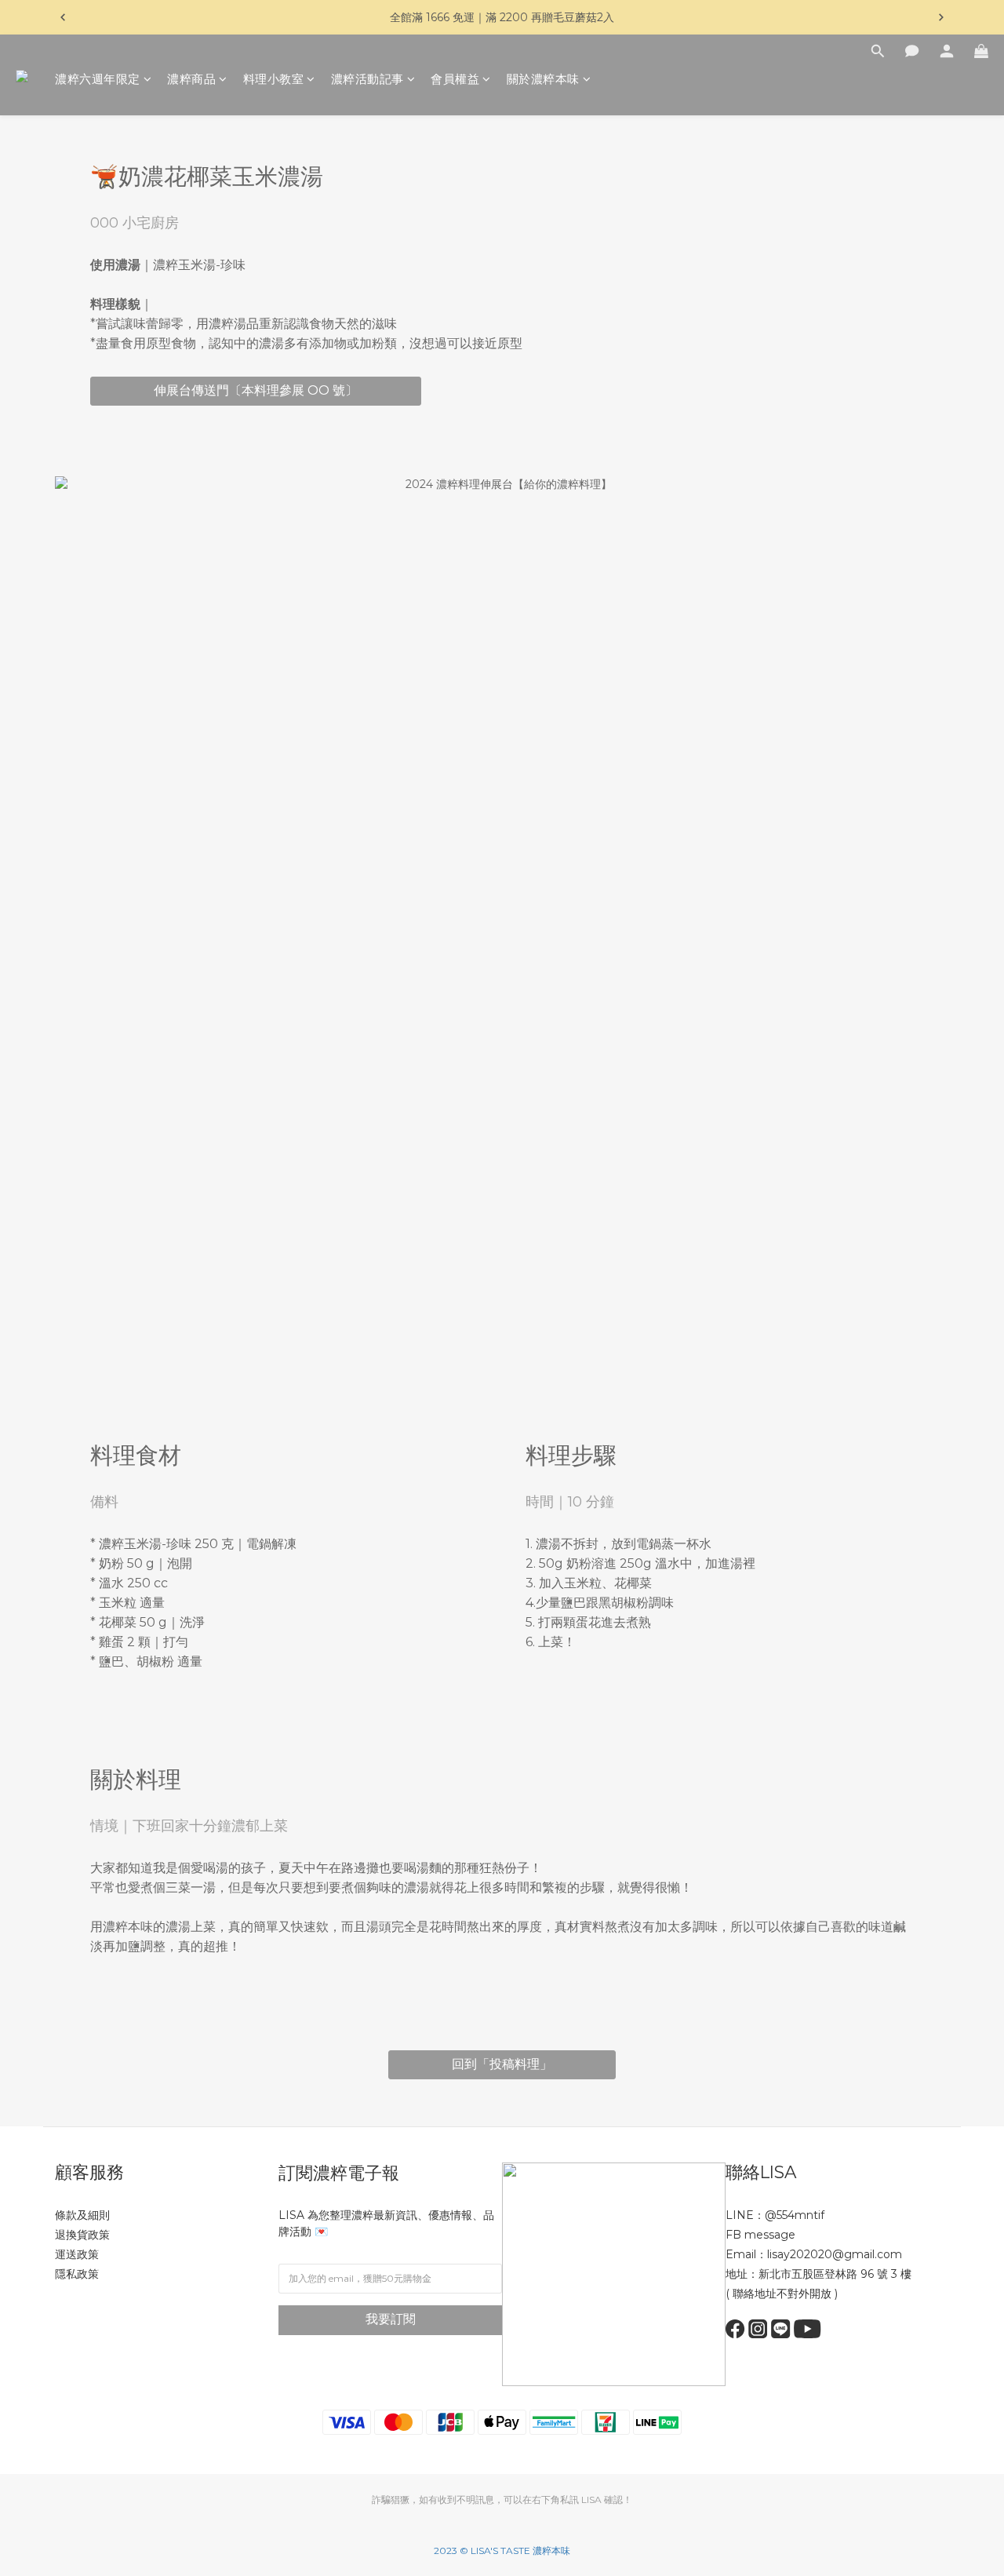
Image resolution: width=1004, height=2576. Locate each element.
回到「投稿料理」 (502, 2064)
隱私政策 (77, 2274)
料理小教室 (274, 79)
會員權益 (455, 79)
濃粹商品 (191, 79)
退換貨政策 (82, 2235)
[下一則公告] (941, 17)
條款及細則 (82, 2215)
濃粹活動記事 (367, 79)
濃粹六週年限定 (98, 79)
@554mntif (795, 2215)
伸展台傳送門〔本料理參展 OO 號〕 (256, 390)
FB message (760, 2235)
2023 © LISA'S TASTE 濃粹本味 (502, 2550)
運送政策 (77, 2254)
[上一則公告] (63, 17)
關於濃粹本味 (543, 79)
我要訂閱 (391, 2319)
